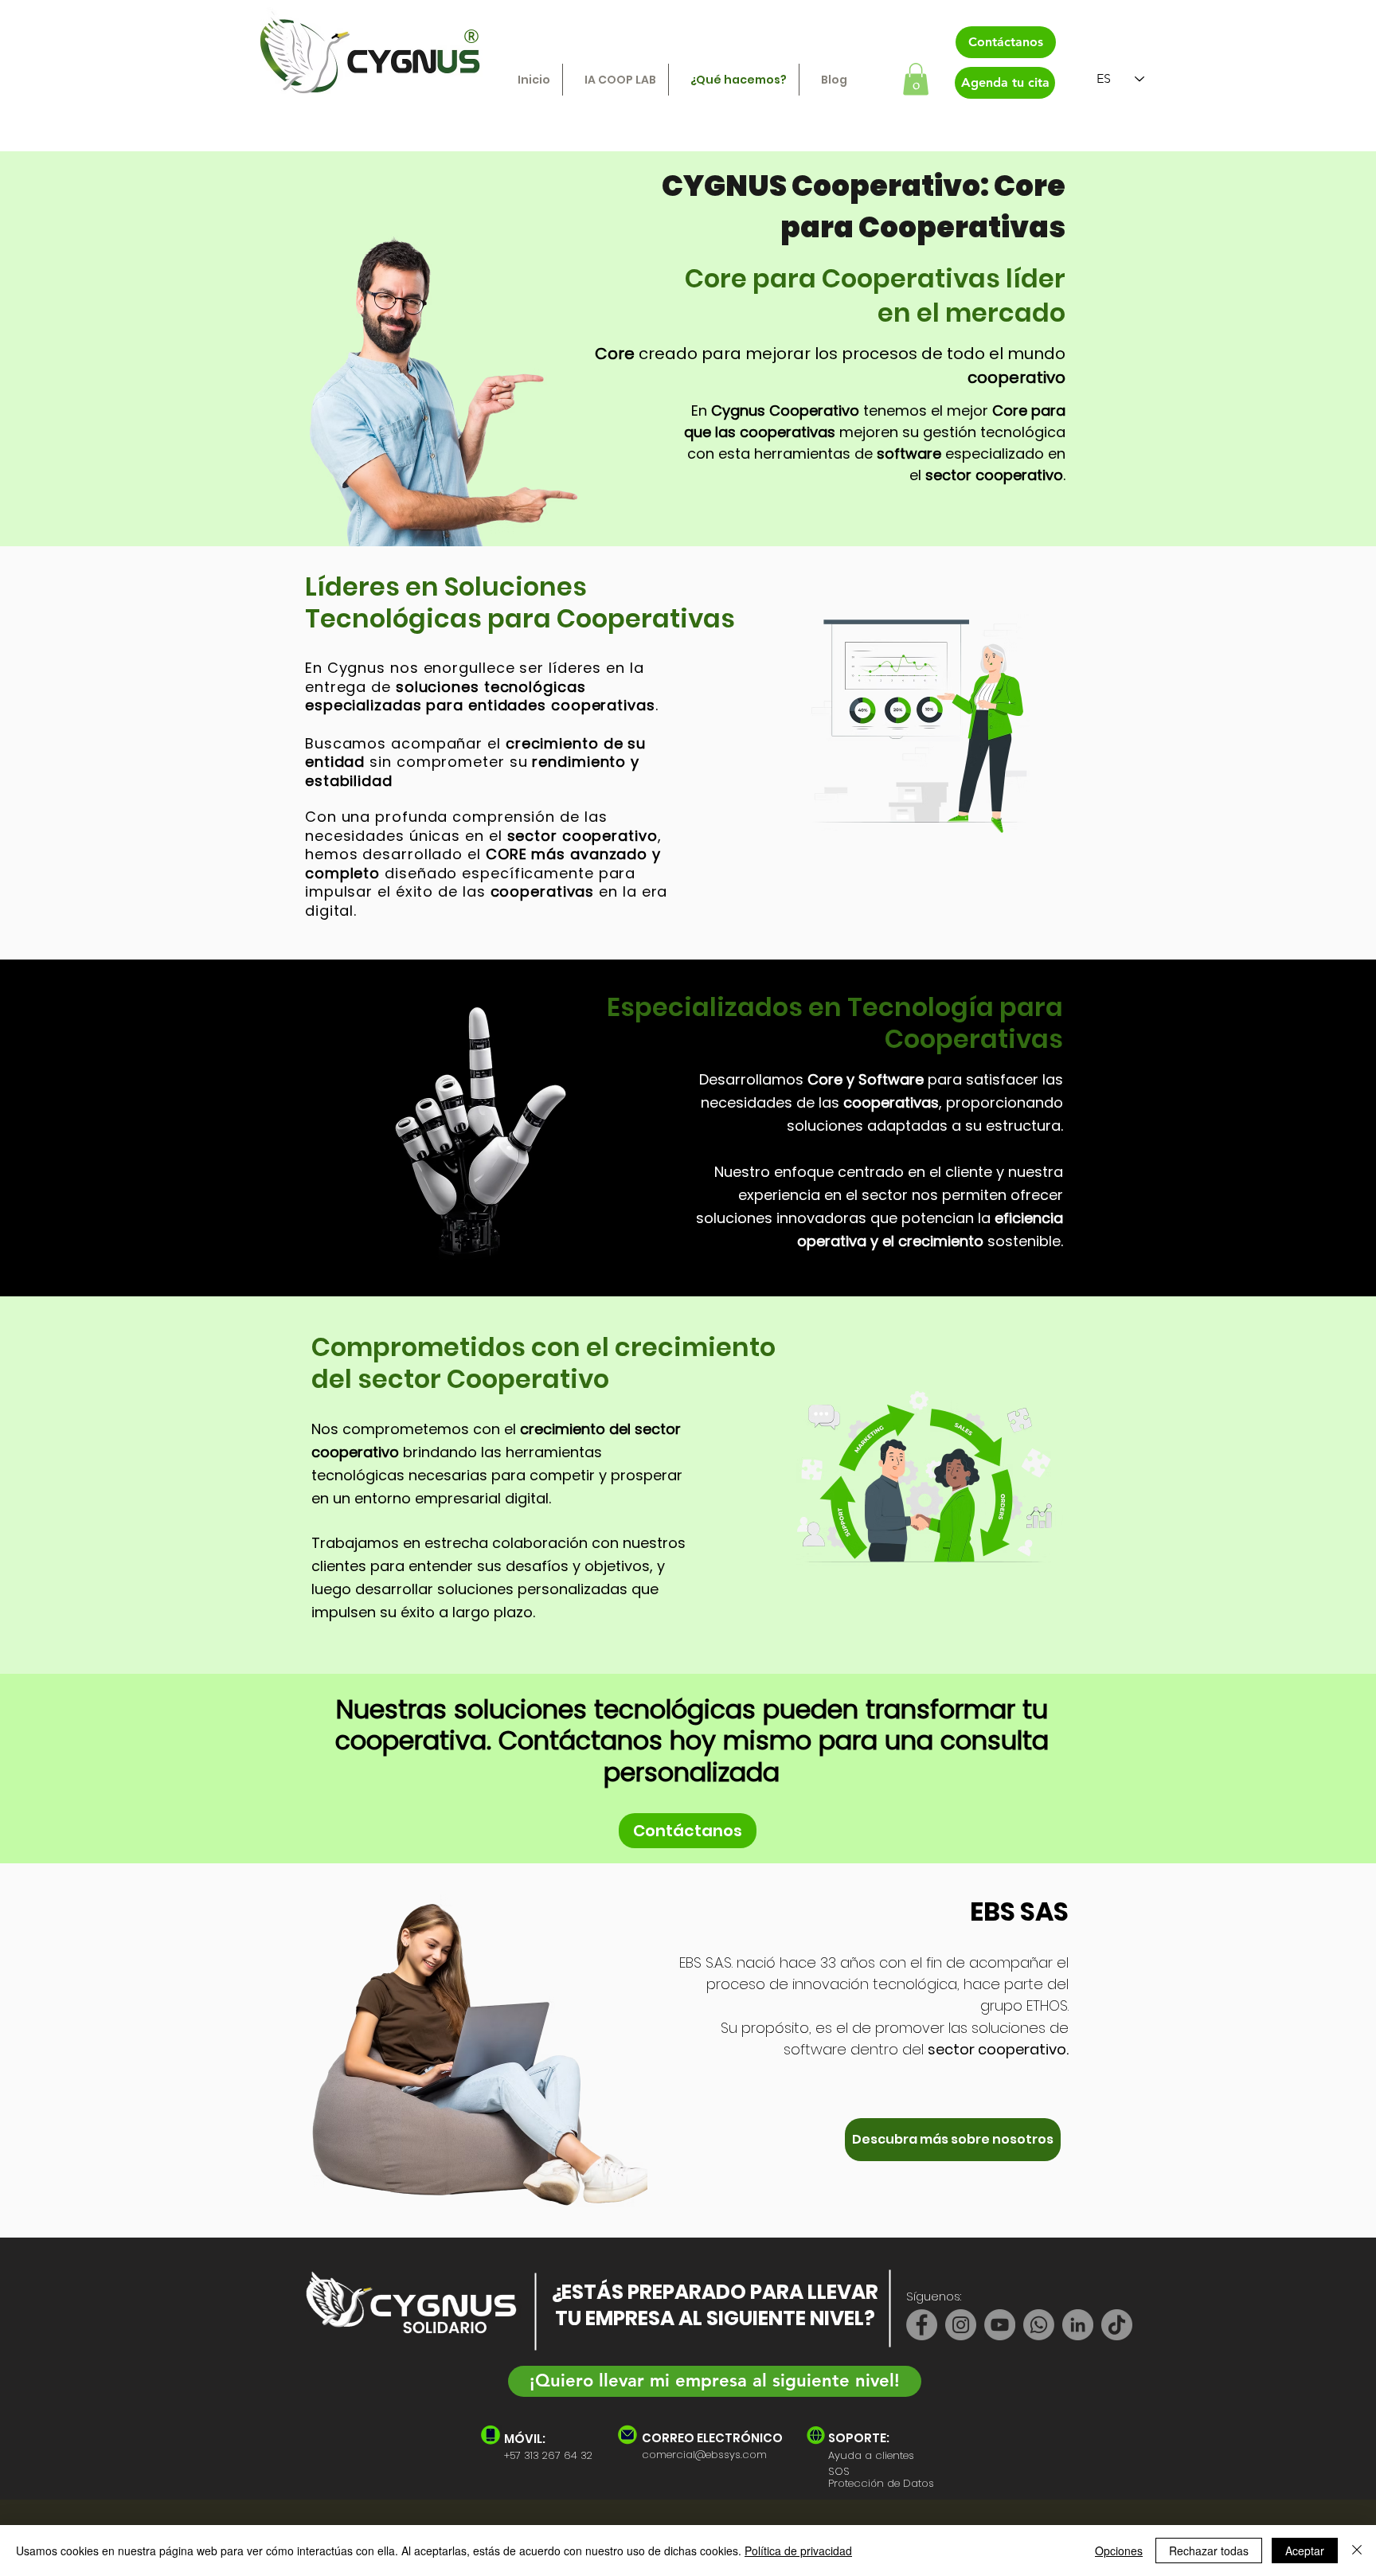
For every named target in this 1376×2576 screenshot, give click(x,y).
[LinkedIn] (1078, 2325)
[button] (916, 79)
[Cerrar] (1357, 2551)
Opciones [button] (1119, 2551)
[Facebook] (922, 2325)
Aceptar (1305, 2551)
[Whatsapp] (1039, 2325)
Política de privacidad (798, 2551)
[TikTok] (1117, 2325)
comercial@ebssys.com (704, 2455)
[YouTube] (1000, 2325)
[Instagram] (961, 2325)
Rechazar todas (1209, 2551)
